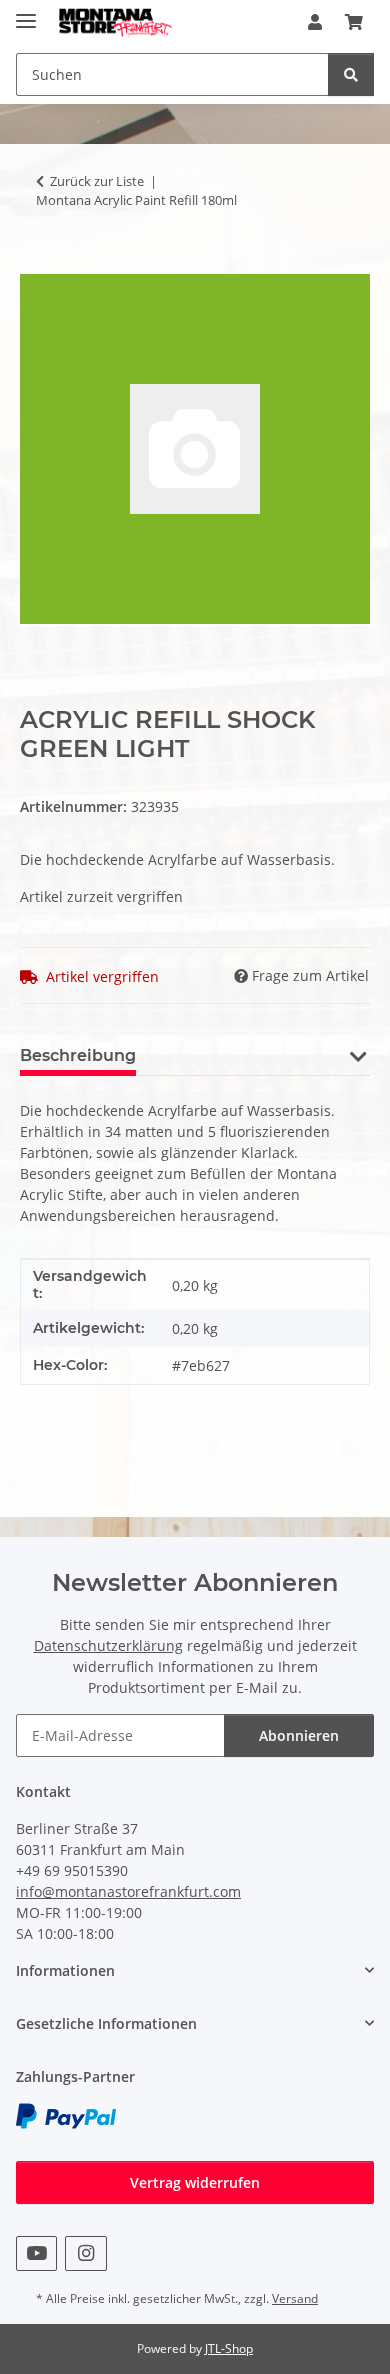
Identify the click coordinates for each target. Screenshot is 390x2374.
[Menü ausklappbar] (26, 12)
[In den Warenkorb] (36, 263)
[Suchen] (351, 74)
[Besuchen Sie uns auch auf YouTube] (36, 2253)
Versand (295, 2298)
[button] (315, 22)
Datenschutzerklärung (108, 1645)
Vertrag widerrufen (195, 2182)
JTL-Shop (229, 2348)
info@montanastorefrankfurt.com (128, 1891)
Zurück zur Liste (97, 181)
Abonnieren (299, 1735)
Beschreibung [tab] (78, 1055)
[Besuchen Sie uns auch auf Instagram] (85, 2253)
